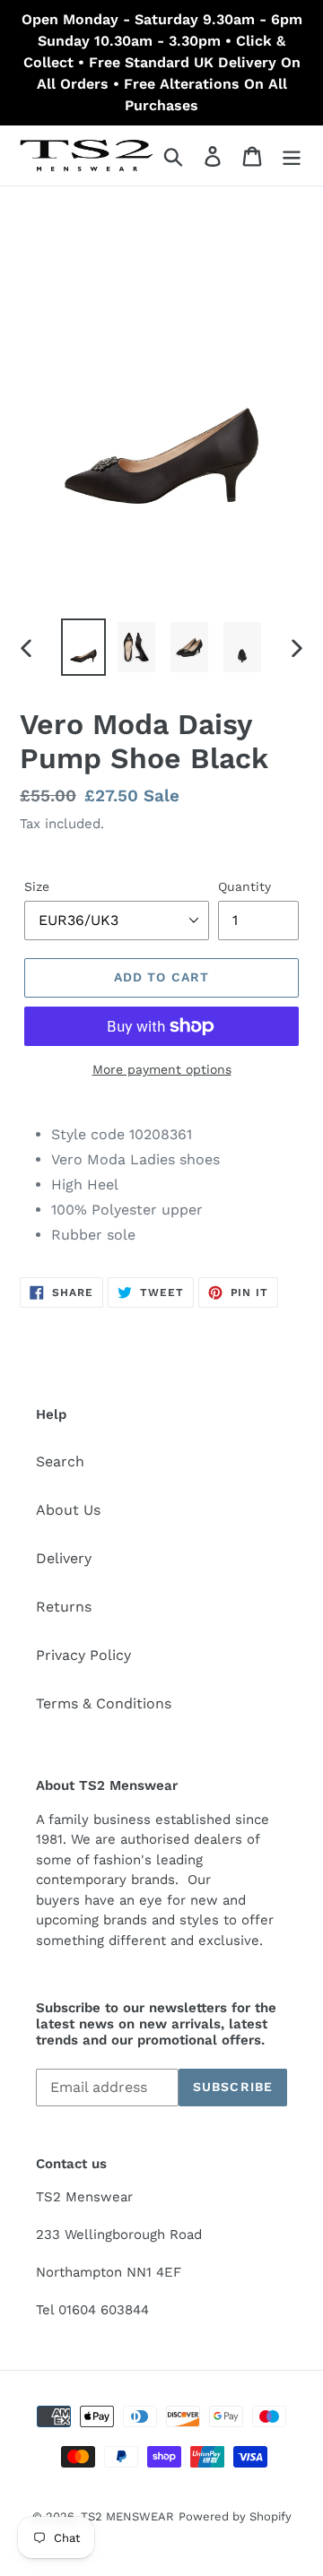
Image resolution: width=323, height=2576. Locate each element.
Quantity (244, 886)
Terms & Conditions (104, 1703)
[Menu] (292, 156)
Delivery (64, 1558)
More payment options (162, 1069)
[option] (83, 647)
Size (37, 886)
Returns (64, 1607)
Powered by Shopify (235, 2516)
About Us (68, 1510)
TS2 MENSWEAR (127, 2516)
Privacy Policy (83, 1655)
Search (60, 1461)
